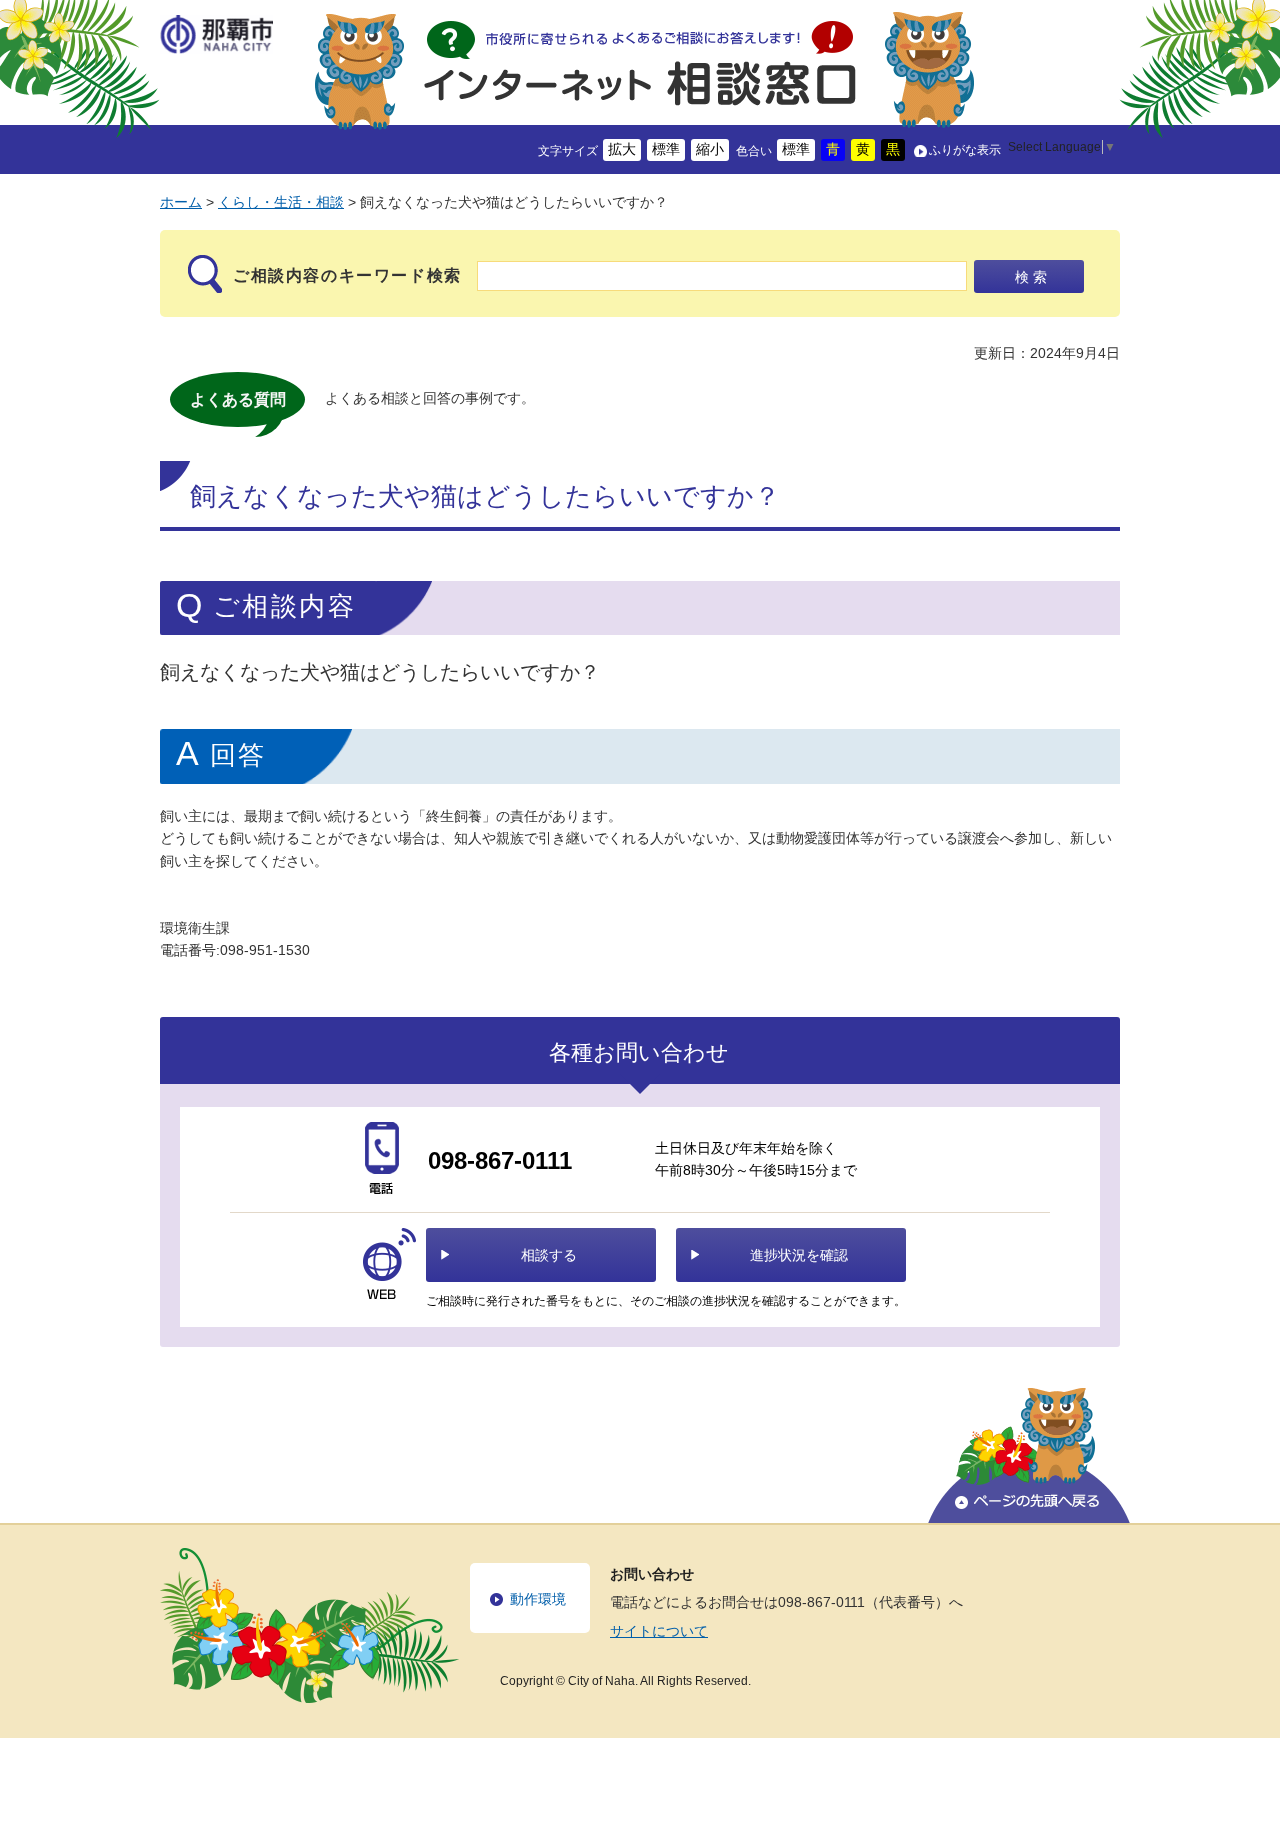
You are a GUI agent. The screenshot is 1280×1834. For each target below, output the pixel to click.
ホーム (181, 202)
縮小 (710, 149)
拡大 (622, 149)
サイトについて (659, 1631)
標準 (666, 149)
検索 (1033, 277)
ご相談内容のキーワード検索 (347, 275)
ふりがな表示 (965, 150)
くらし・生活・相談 (281, 202)
